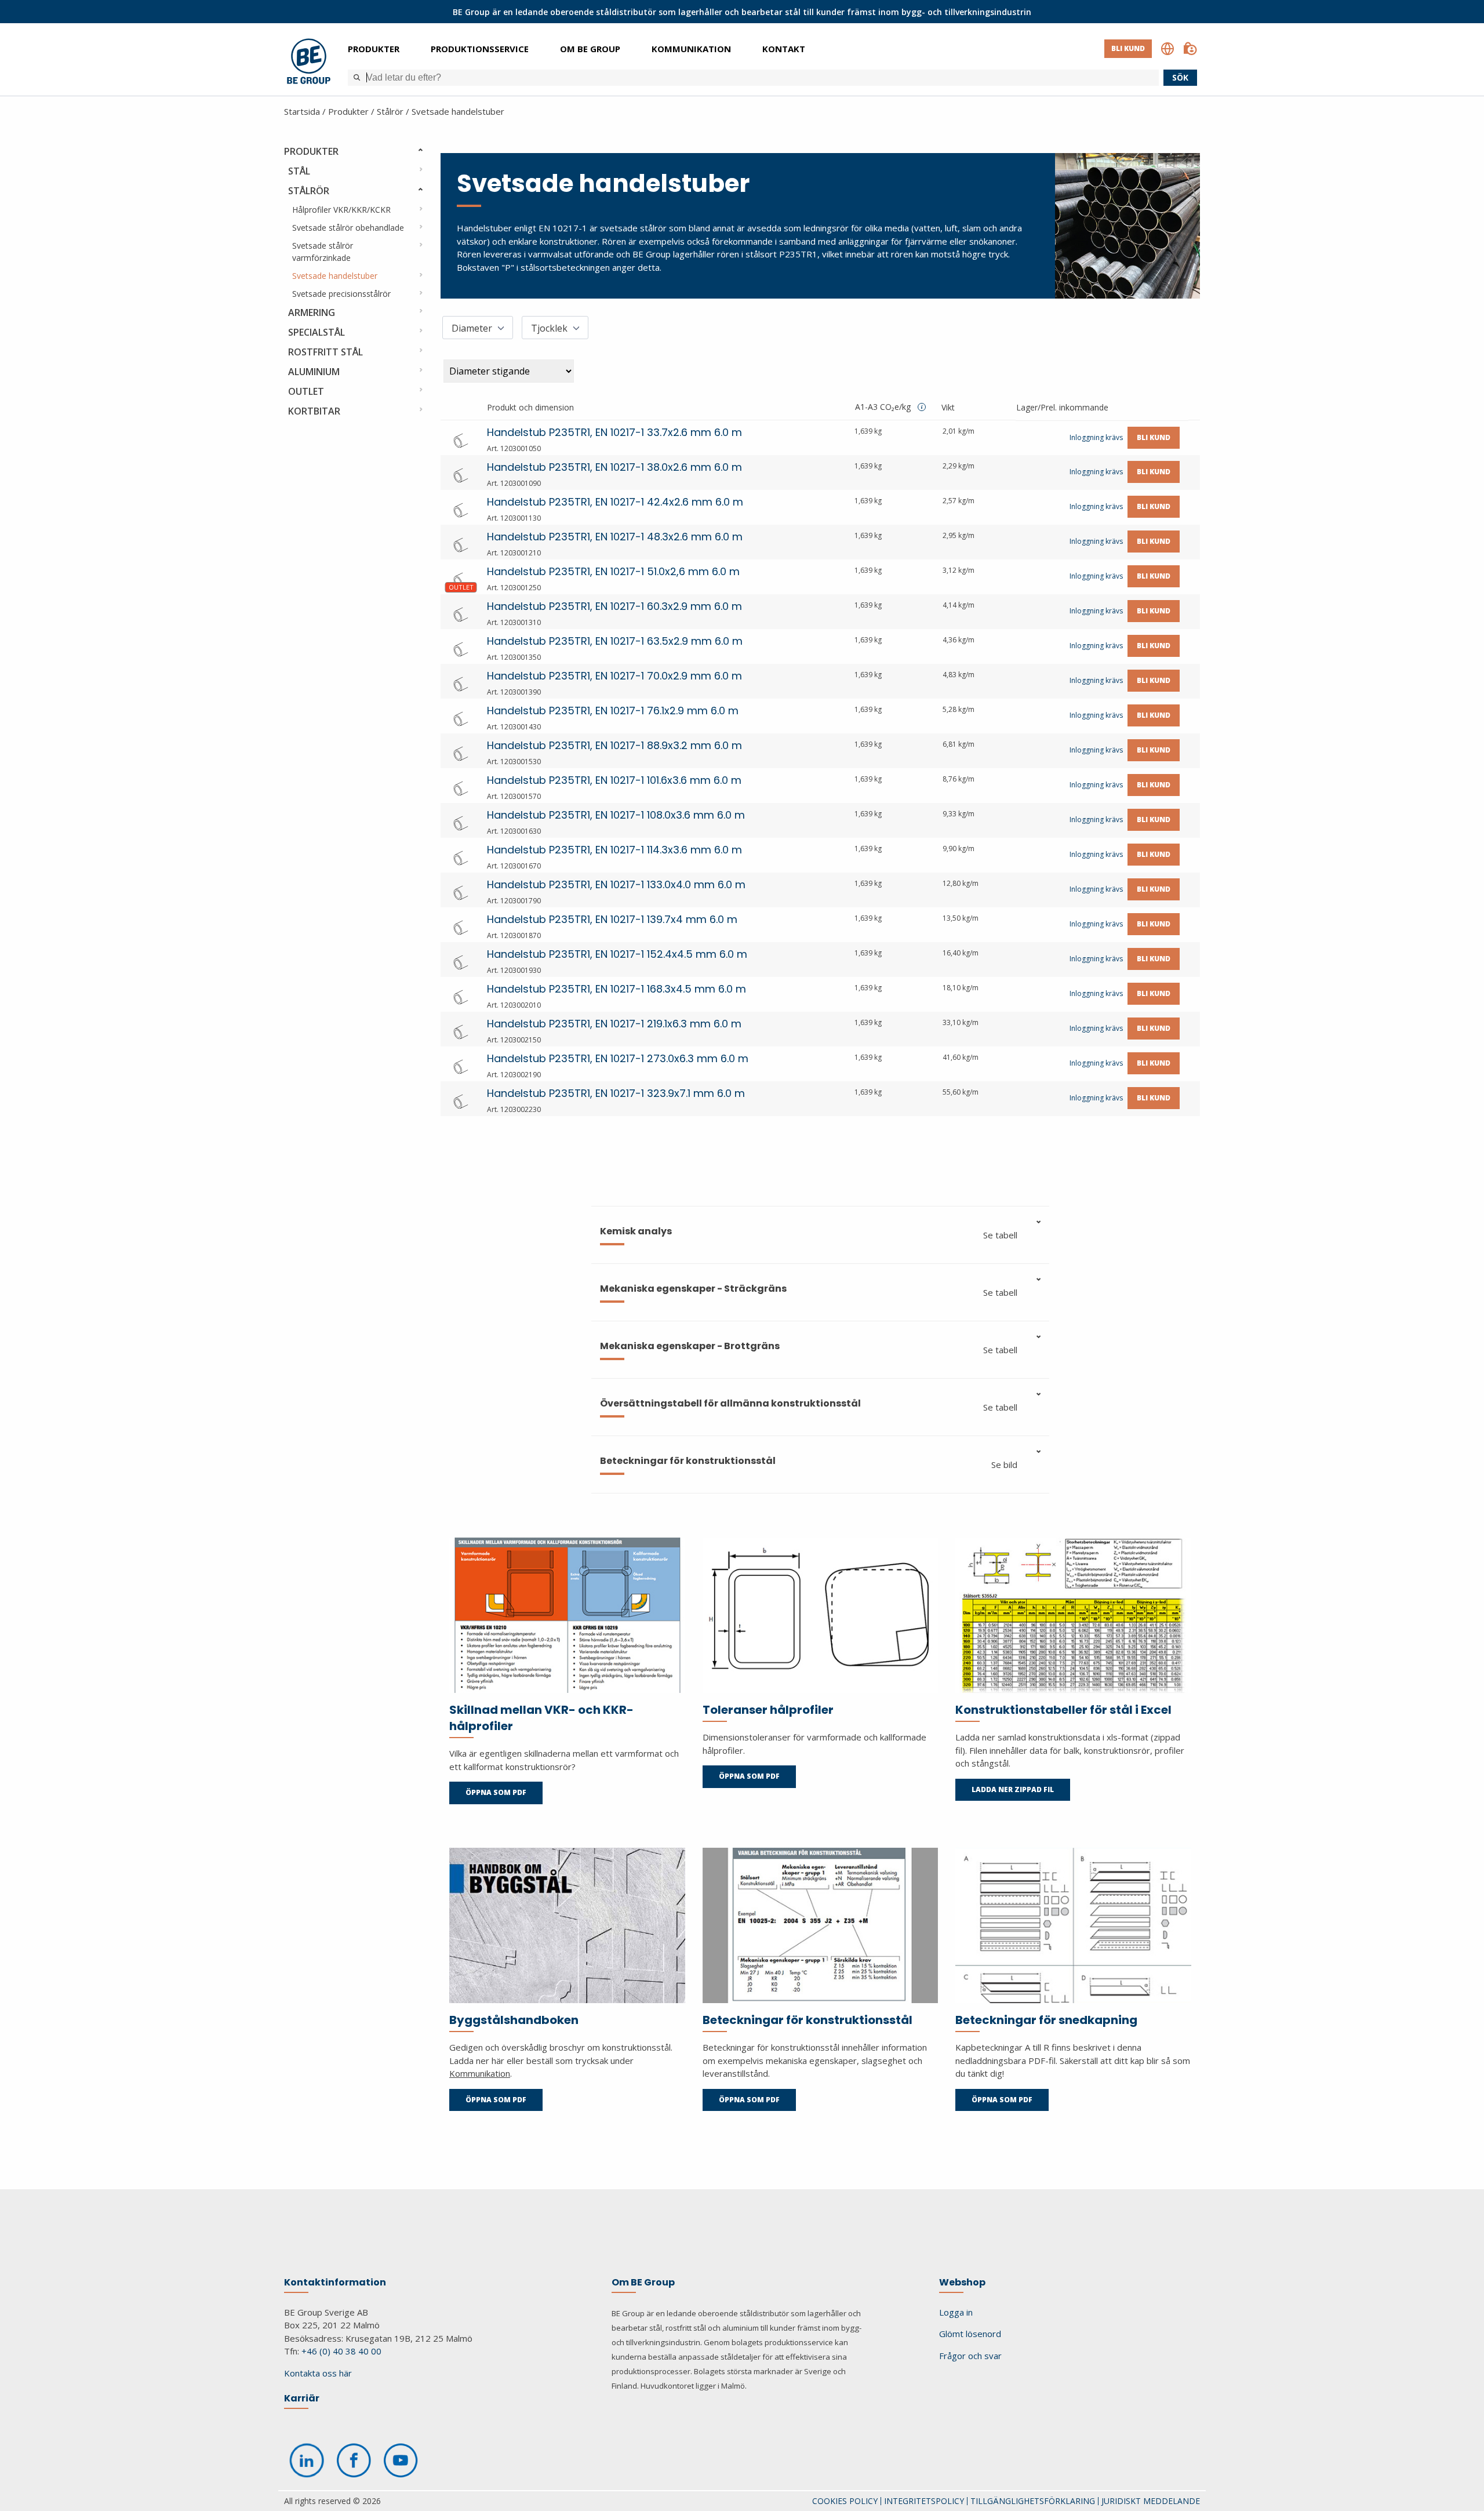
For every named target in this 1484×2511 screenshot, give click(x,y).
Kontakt (784, 49)
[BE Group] (309, 63)
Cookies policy (845, 2501)
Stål (299, 171)
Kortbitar (314, 411)
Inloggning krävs (1096, 437)
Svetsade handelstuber (458, 111)
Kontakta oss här (318, 2373)
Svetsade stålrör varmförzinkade (323, 252)
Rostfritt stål (325, 352)
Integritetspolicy (924, 2501)
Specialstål (317, 332)
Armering (312, 312)
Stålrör (390, 111)
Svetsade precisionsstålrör (341, 294)
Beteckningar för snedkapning (1046, 2020)
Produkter (374, 49)
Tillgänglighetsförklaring (1033, 2501)
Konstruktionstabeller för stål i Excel (1063, 1710)
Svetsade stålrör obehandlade (348, 228)
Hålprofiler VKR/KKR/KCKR (341, 210)
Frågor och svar (970, 2356)
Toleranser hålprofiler (768, 1710)
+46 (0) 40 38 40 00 (341, 2351)
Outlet (306, 391)
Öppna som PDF (496, 1792)
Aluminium (314, 372)
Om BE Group (590, 49)
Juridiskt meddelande (1151, 2501)
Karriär (302, 2398)
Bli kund (1128, 48)
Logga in (956, 2312)
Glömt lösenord (970, 2334)
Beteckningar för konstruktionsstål (808, 2020)
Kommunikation (691, 49)
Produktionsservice (480, 49)
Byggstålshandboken (514, 2020)
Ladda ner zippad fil (1013, 1789)
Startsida (302, 111)
